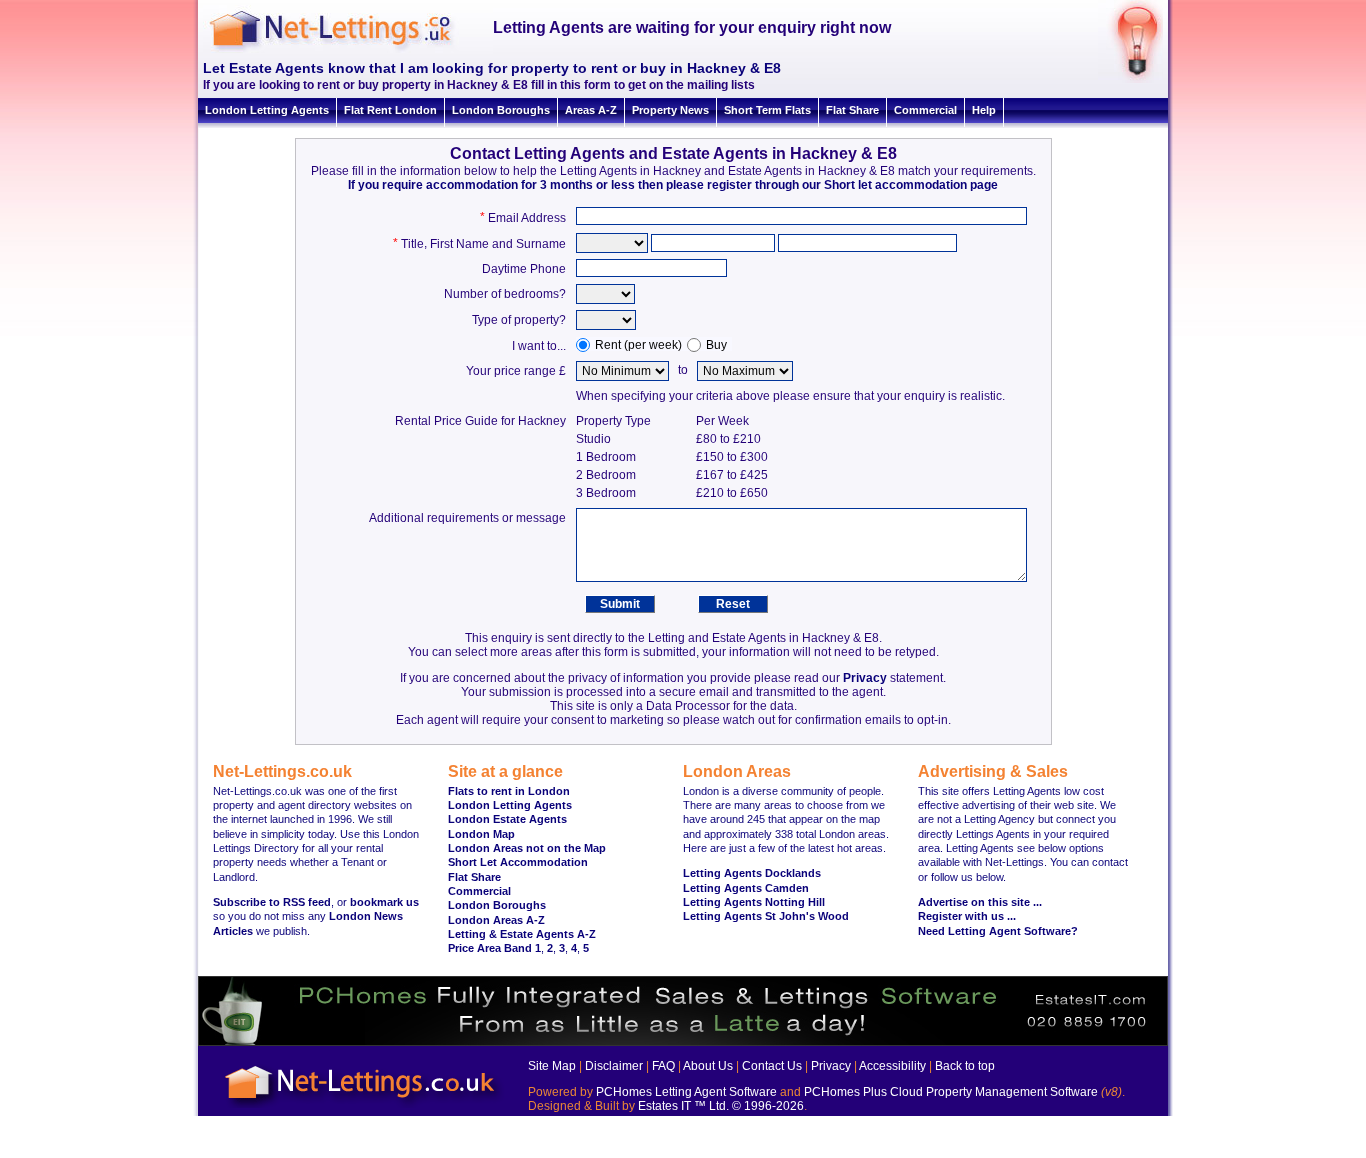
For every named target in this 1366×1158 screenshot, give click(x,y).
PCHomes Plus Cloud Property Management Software (951, 1092)
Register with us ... (967, 916)
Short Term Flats (767, 110)
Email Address (527, 218)
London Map (481, 834)
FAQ (663, 1066)
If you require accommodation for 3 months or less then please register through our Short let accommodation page (673, 185)
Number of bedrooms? (505, 294)
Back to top (965, 1066)
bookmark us (384, 902)
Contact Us (772, 1066)
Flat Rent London (390, 110)
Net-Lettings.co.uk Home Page (363, 1108)
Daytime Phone (524, 269)
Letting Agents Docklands (752, 873)
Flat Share (852, 110)
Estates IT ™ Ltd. (683, 1106)
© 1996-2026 (768, 1106)
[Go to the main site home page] (348, 50)
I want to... (539, 346)
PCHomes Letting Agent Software (686, 1092)
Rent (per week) (638, 345)
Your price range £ (516, 371)
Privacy (865, 678)
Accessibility (892, 1066)
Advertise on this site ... (980, 902)
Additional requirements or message (467, 518)
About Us (708, 1066)
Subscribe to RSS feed (272, 902)
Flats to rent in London (509, 791)
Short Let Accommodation (518, 862)
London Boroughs (501, 110)
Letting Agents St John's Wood (766, 916)
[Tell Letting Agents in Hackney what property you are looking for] (1130, 79)
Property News (670, 110)
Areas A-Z (591, 110)
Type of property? (519, 320)
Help (984, 110)
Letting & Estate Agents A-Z (522, 934)
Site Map (552, 1066)
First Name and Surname (498, 244)
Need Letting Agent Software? (998, 931)
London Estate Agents (507, 819)
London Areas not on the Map (527, 848)
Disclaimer (614, 1066)
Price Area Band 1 (494, 948)
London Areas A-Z (496, 920)
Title (412, 244)
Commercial (925, 110)
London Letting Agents (267, 110)
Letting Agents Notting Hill (754, 902)
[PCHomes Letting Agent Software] (683, 1042)
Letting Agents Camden (746, 888)
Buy (716, 345)
